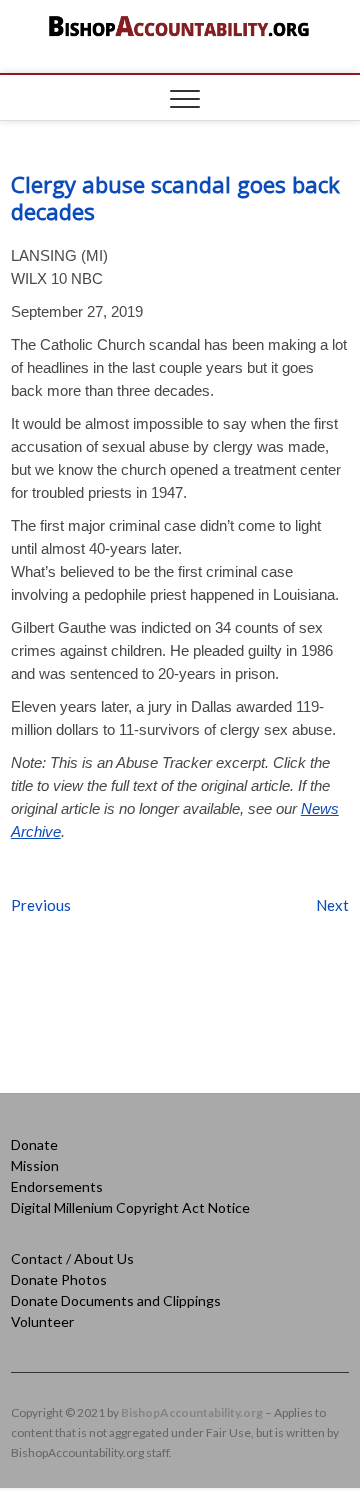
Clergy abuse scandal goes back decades (175, 197)
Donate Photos (59, 1279)
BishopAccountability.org (192, 1412)
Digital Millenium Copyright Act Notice (130, 1207)
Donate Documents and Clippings (116, 1300)
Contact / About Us (72, 1258)
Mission (35, 1165)
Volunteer (42, 1321)
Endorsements (57, 1186)
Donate (34, 1144)
